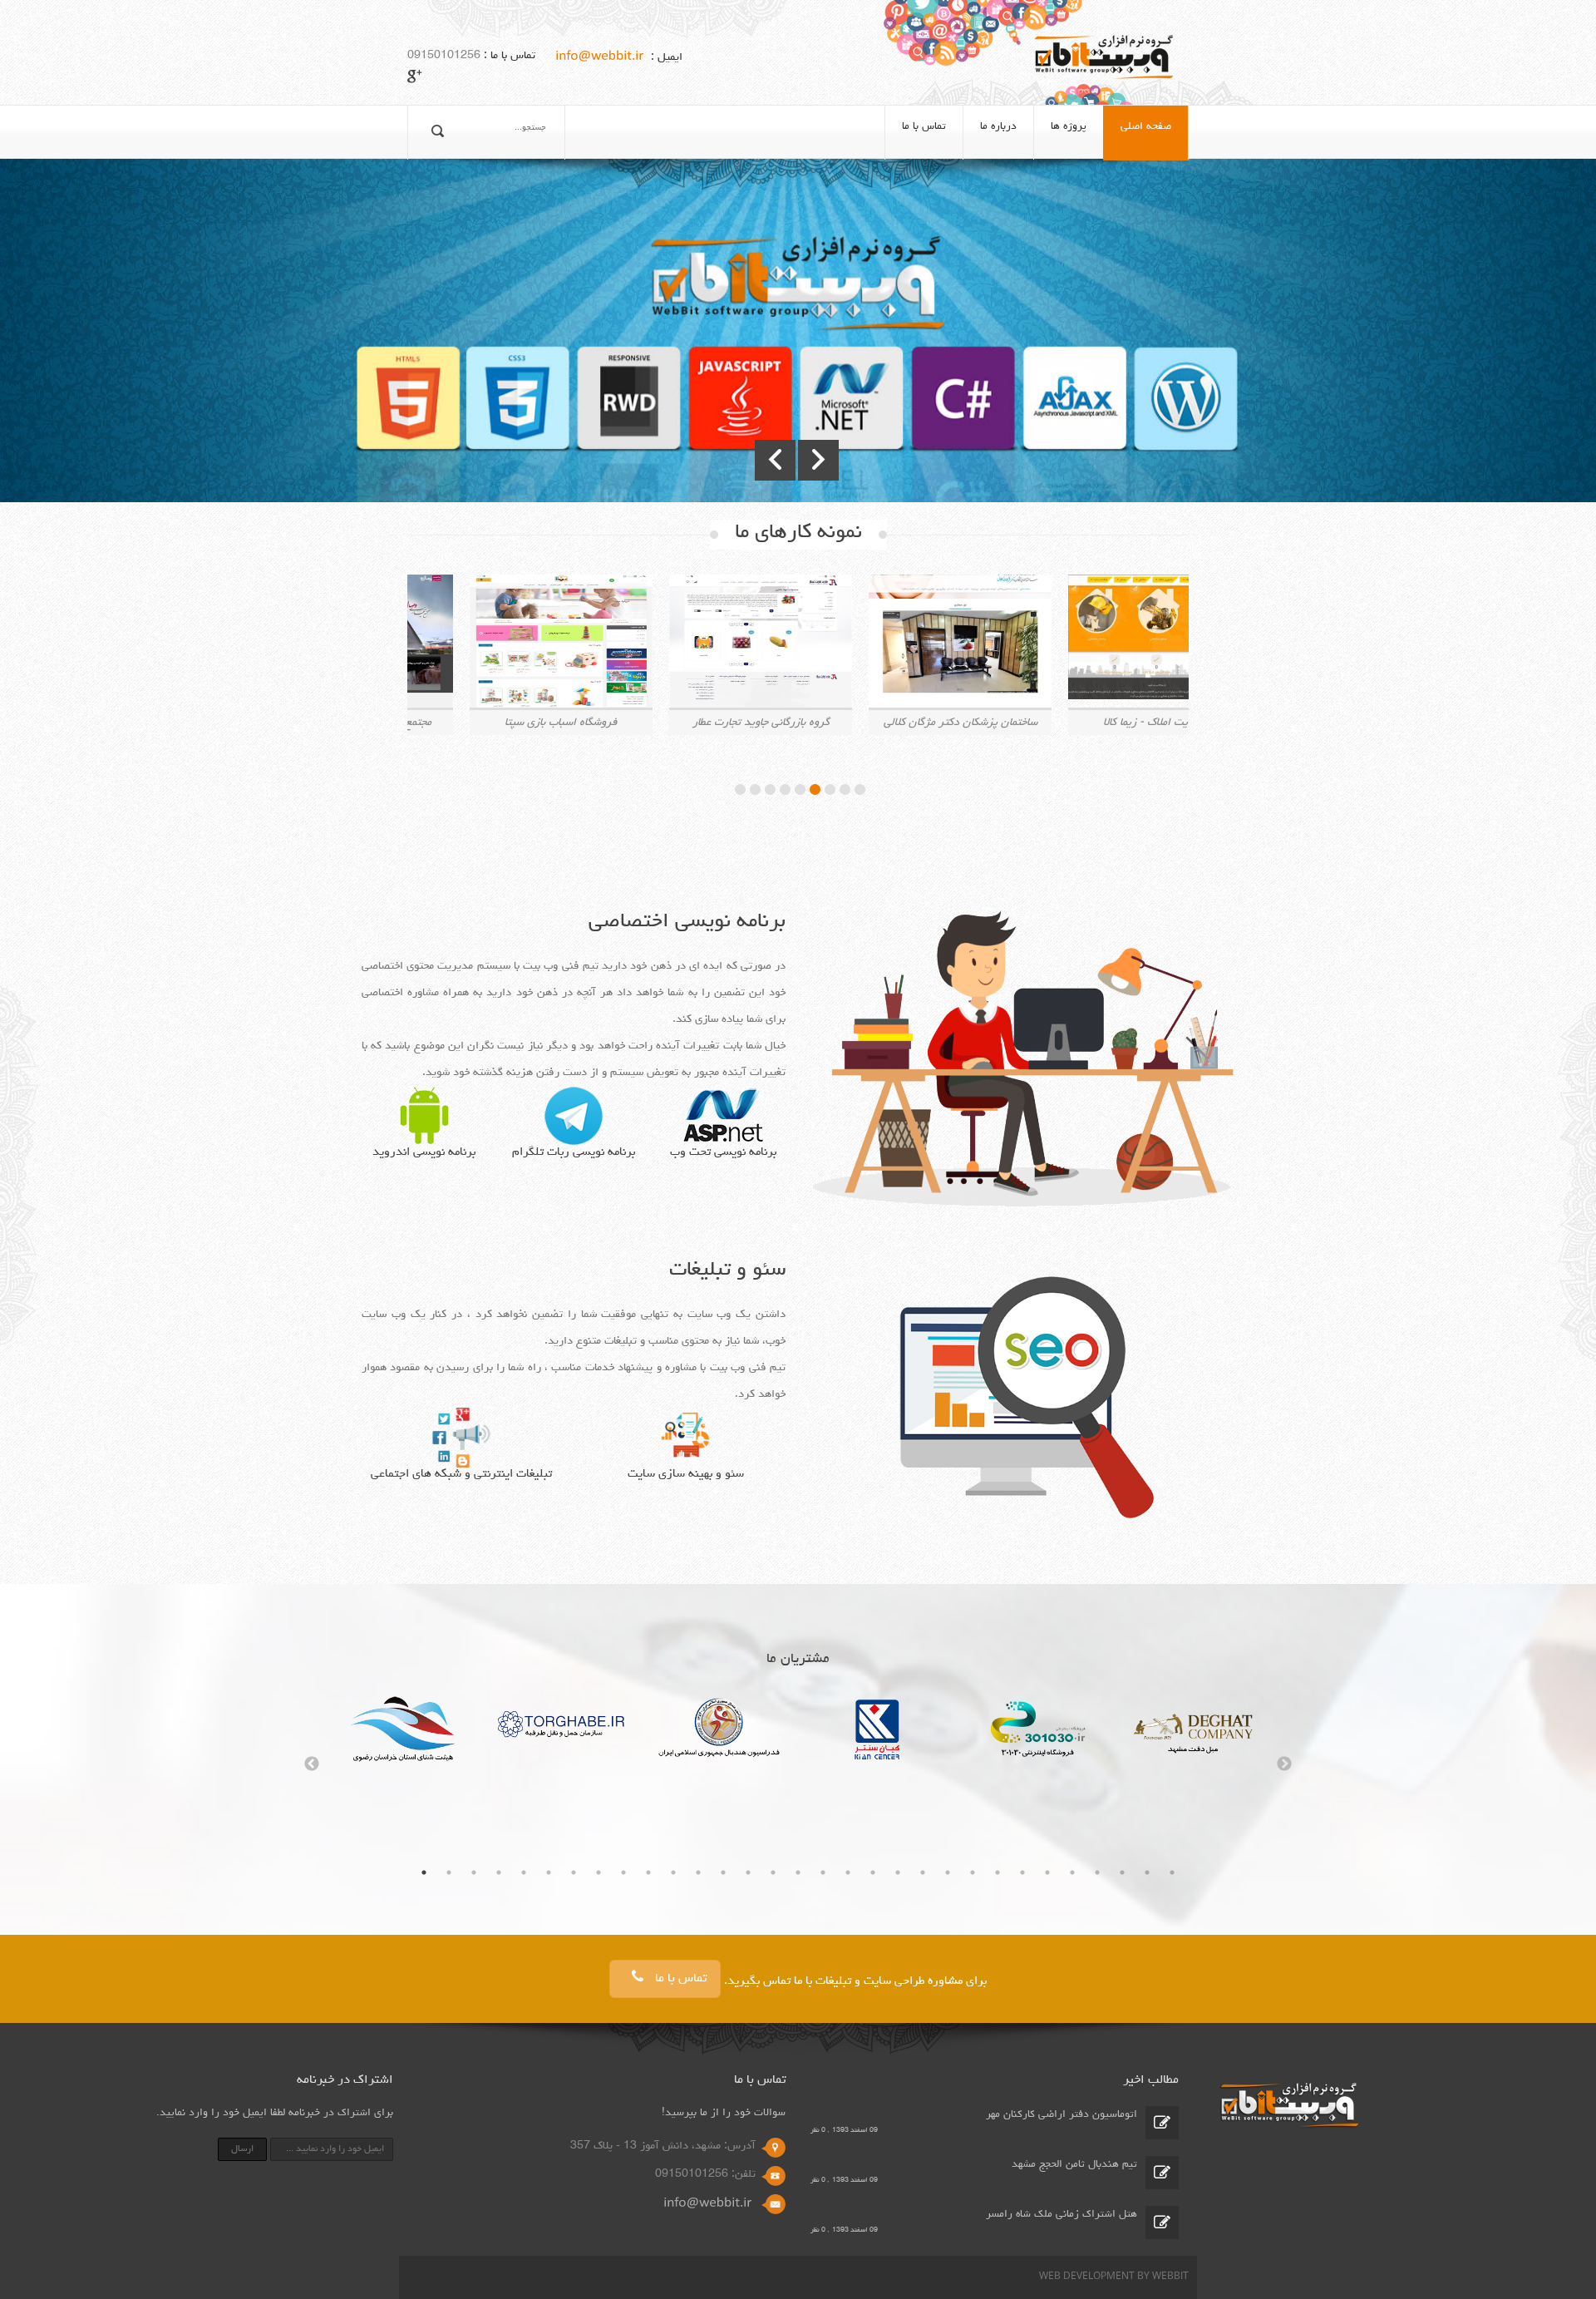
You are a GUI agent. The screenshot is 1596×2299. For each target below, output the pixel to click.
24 (997, 1872)
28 (1097, 1872)
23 (973, 1872)
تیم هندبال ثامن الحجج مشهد (1074, 2165)
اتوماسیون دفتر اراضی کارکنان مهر (1062, 2115)
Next (1284, 1764)
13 (723, 1872)
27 (1072, 1872)
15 (773, 1872)
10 (648, 1872)
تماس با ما (924, 127)
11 (673, 1872)
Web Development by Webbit (1114, 2277)
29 (1122, 1872)
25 (1022, 1872)
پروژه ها (1069, 127)
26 (1047, 1872)
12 (698, 1872)
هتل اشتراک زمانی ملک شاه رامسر (1062, 2215)
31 (1172, 1872)
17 (823, 1872)
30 (1147, 1872)
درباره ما (998, 127)
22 (948, 1872)
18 (848, 1872)
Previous (312, 1764)
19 (873, 1872)
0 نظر (818, 2130)
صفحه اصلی (1146, 127)
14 (748, 1872)
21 (923, 1872)
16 (798, 1872)
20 (898, 1872)
